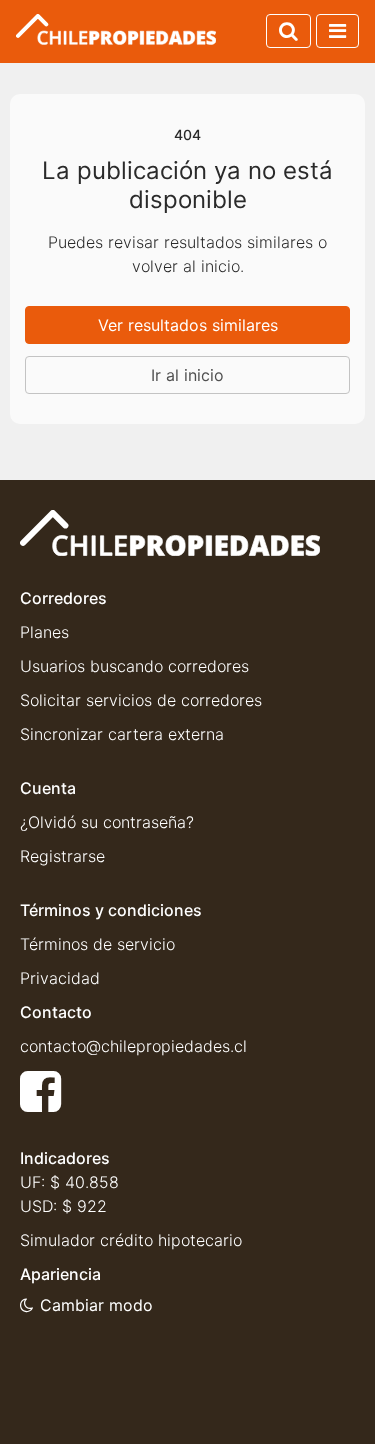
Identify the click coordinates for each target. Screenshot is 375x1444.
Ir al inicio (187, 375)
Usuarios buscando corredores (134, 666)
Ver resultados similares (188, 325)
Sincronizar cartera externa (122, 734)
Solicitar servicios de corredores (141, 700)
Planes (44, 632)
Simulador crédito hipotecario (131, 1240)
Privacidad (60, 978)
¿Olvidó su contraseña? (107, 822)
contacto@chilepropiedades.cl (133, 1046)
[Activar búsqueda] (288, 31)
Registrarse (62, 856)
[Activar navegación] (337, 31)
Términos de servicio (97, 944)
